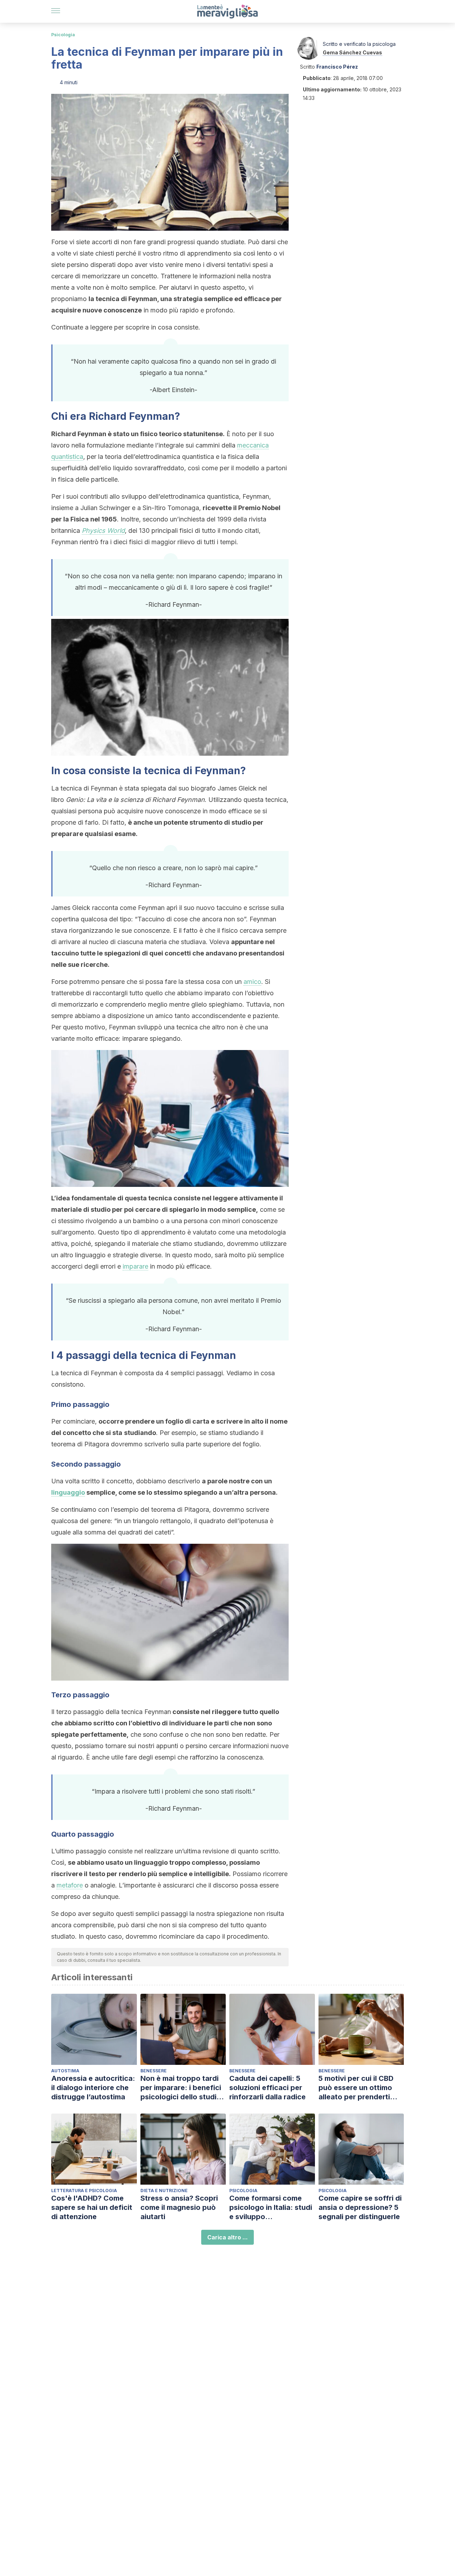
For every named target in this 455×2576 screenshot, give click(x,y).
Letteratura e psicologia (84, 2191)
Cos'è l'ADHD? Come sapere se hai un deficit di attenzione (92, 2207)
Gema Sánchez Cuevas (352, 52)
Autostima (65, 2071)
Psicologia (63, 35)
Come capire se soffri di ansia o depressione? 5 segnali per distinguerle (360, 2207)
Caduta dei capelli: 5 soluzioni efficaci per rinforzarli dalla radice (267, 2088)
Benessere (154, 2071)
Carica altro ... (227, 2237)
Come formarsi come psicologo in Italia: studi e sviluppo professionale (271, 2208)
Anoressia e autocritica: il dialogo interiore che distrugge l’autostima (93, 2088)
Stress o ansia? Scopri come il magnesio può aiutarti (179, 2207)
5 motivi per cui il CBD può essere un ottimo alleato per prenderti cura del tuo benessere (358, 2088)
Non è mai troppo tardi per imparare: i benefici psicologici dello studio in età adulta (181, 2088)
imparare (135, 1266)
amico (252, 982)
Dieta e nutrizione (164, 2191)
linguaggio (68, 1492)
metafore (70, 1885)
